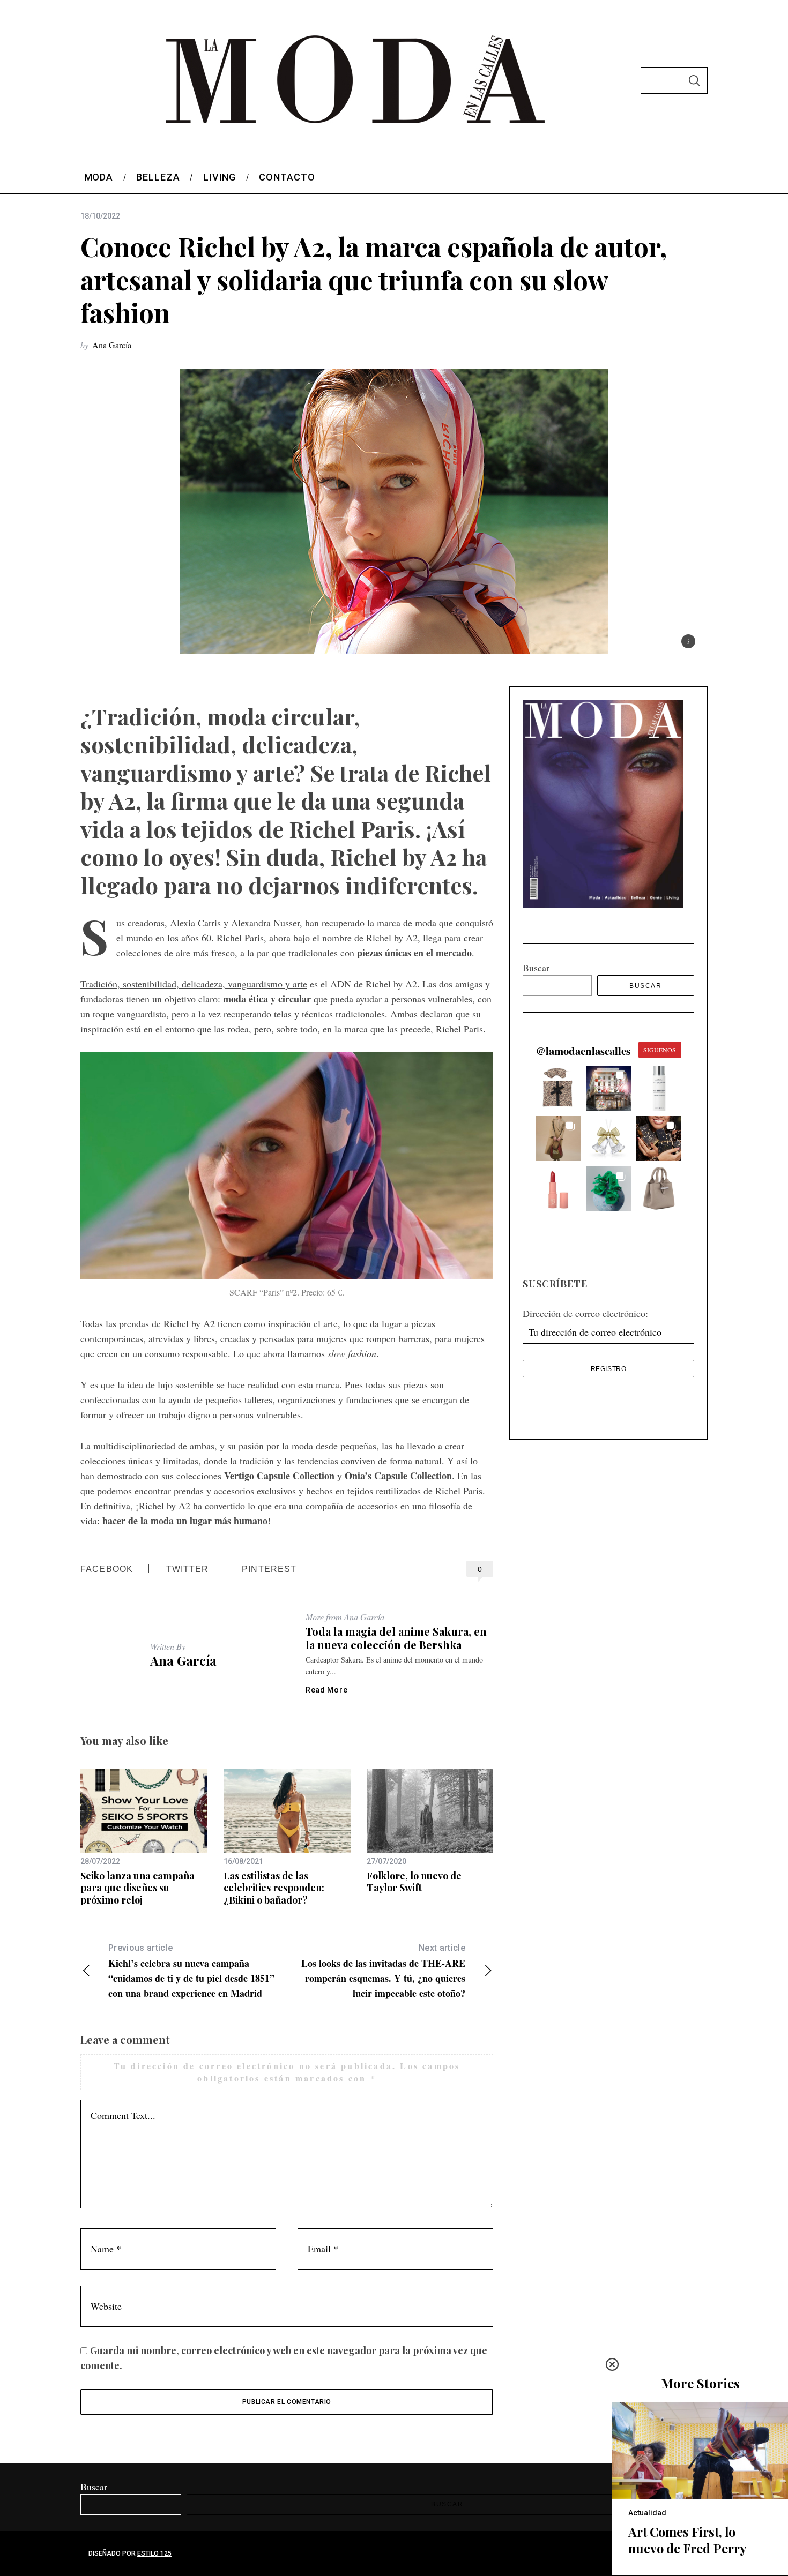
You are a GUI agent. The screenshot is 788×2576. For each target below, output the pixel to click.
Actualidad (647, 2513)
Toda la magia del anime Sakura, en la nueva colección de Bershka (396, 1638)
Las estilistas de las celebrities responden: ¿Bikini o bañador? (274, 1888)
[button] (558, 1088)
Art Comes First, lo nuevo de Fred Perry (687, 2540)
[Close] (612, 2364)
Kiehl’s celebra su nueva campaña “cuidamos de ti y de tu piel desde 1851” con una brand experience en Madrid (191, 1971)
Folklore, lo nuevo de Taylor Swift (414, 1882)
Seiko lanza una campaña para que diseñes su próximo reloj (137, 1888)
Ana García (112, 345)
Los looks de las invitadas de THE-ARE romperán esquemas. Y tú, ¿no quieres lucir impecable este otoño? (383, 1971)
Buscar (536, 968)
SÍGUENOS (660, 1050)
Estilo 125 (154, 2553)
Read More (326, 1690)
